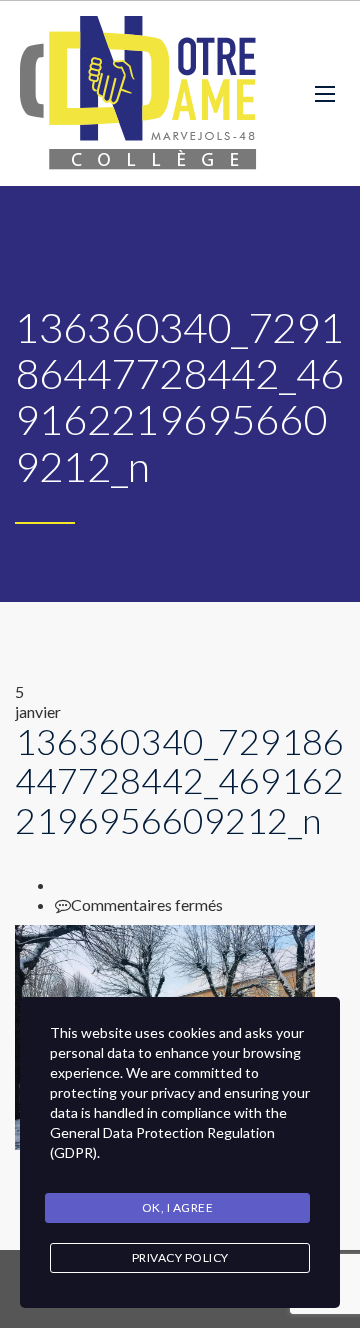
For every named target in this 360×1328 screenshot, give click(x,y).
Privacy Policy (180, 1257)
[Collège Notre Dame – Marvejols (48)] (140, 93)
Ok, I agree (178, 1207)
